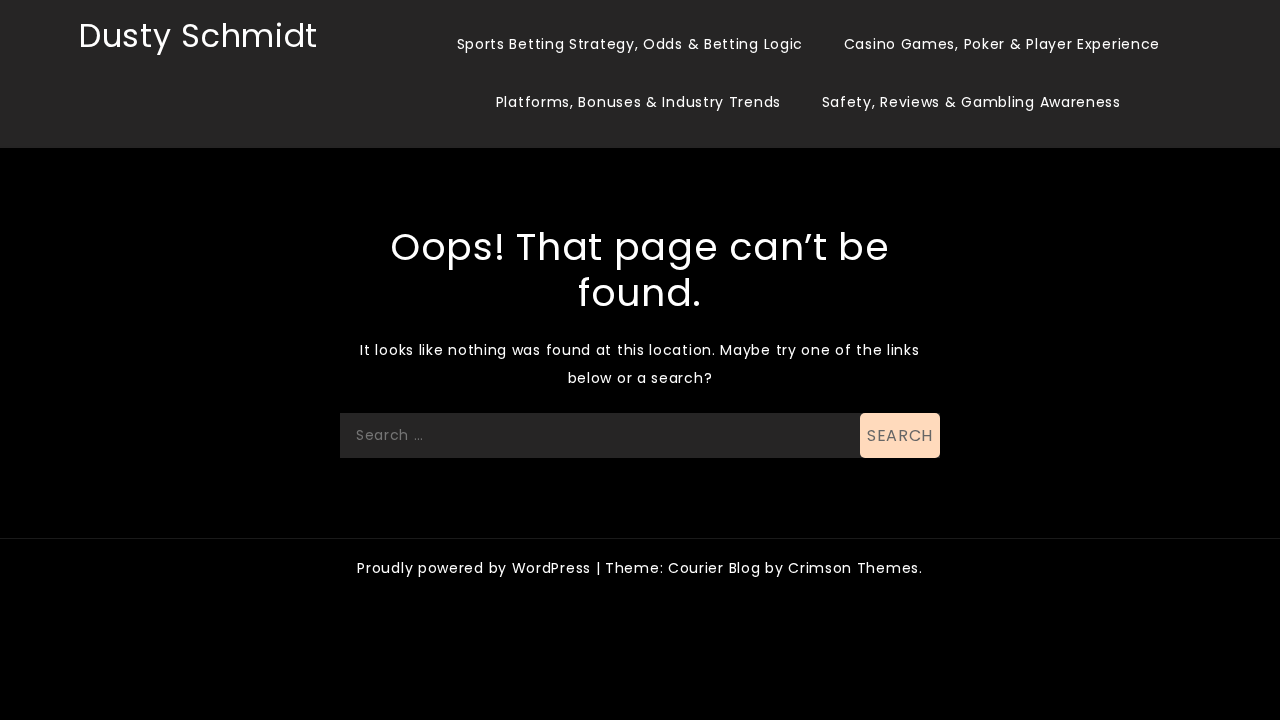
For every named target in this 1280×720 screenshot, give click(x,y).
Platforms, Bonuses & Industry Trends (638, 102)
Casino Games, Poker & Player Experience (1002, 44)
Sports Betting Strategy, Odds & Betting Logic (630, 44)
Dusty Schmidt (198, 35)
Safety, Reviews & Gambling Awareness (971, 102)
